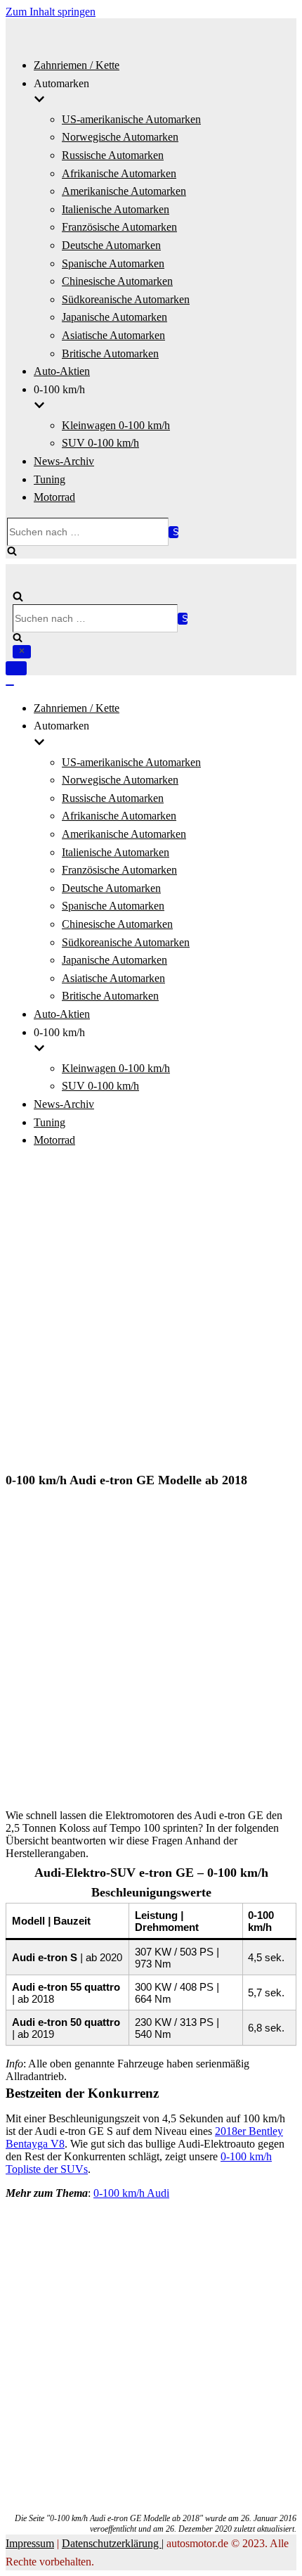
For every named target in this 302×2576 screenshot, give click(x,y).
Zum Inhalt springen (51, 12)
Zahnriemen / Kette (77, 65)
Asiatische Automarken (113, 335)
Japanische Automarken (114, 317)
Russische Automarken (113, 155)
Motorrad (54, 497)
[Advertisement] (151, 1312)
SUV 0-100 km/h (100, 443)
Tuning (50, 479)
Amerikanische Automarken (124, 191)
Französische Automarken (119, 227)
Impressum (30, 2543)
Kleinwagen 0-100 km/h (116, 425)
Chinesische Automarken (117, 281)
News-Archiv (64, 461)
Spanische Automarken (113, 263)
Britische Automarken (110, 353)
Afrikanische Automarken (119, 173)
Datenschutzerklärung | (113, 2543)
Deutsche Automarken (111, 245)
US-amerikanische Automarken (131, 119)
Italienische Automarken (116, 209)
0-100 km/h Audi (131, 2193)
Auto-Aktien (62, 371)
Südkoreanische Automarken (126, 299)
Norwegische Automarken (120, 137)
